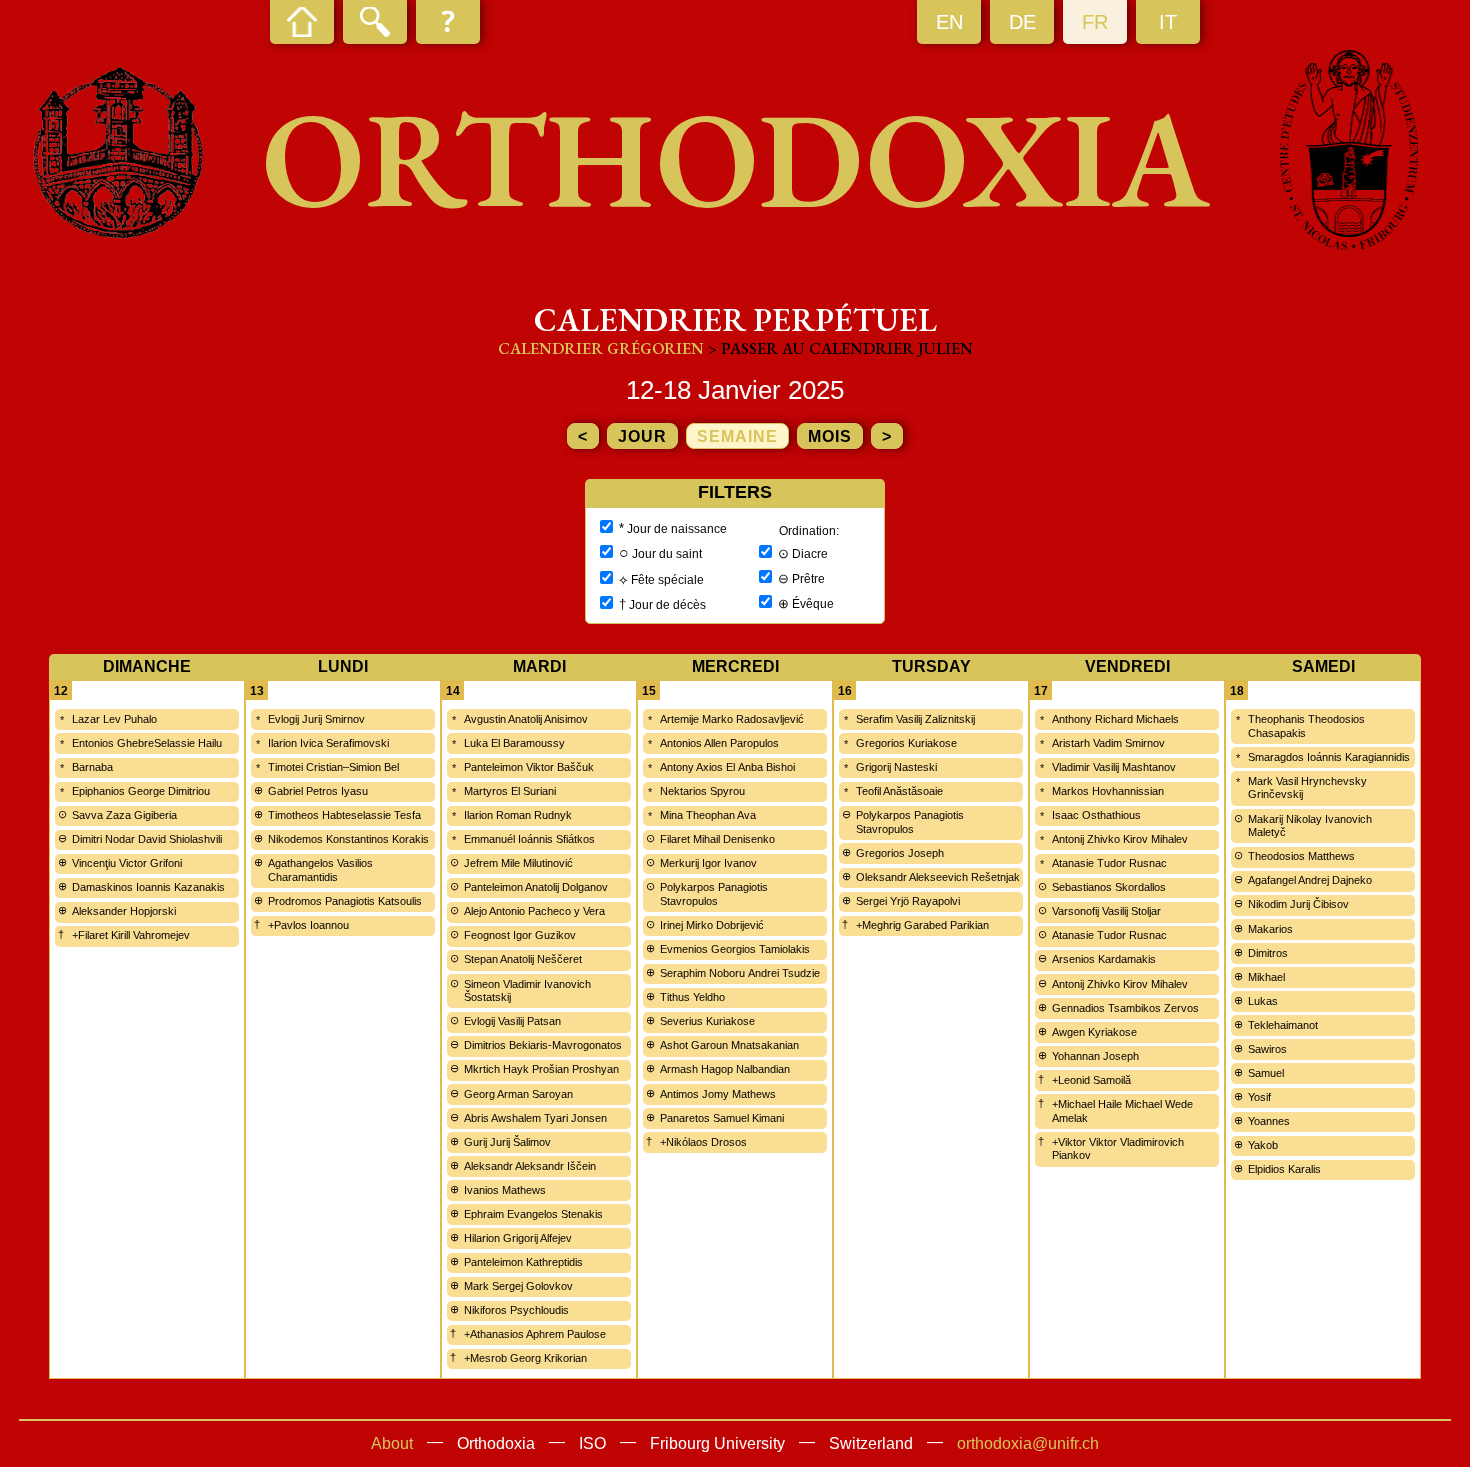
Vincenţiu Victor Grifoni (127, 863)
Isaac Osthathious (1096, 815)
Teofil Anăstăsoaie (899, 791)
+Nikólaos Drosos (703, 1142)
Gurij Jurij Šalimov (507, 1142)
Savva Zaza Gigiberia (124, 815)
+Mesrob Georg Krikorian (525, 1358)
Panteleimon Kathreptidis (523, 1262)
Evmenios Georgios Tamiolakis (735, 949)
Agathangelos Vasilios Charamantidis (320, 870)
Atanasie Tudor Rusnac (1109, 863)
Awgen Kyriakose (1094, 1032)
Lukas (1263, 1001)
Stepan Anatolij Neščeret (523, 959)
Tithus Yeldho (692, 997)
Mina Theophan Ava (708, 815)
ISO (592, 1443)
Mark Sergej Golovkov (518, 1286)
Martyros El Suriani (510, 791)
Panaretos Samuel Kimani (722, 1118)
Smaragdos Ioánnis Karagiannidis (1329, 757)
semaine (737, 436)
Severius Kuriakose (707, 1021)
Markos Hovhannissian (1108, 791)
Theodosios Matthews (1301, 856)
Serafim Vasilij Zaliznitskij (915, 719)
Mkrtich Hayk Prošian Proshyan (541, 1069)
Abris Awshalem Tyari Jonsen (535, 1118)
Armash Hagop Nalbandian (725, 1069)
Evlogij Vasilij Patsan (512, 1021)
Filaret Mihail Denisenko (717, 839)
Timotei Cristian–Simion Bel (333, 767)
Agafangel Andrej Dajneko (1310, 880)
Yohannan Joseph (1095, 1056)
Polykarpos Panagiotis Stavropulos (714, 894)
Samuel (1266, 1073)
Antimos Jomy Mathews (718, 1094)
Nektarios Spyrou (702, 791)
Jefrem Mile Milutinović (518, 863)
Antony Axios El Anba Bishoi (727, 767)
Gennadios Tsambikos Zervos (1125, 1008)
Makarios (1270, 929)
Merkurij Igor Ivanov (708, 863)
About (392, 1443)
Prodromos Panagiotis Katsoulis (345, 901)
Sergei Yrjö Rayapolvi (908, 901)
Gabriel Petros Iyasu (318, 791)
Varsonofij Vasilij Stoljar (1106, 911)
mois (830, 436)
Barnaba (92, 767)
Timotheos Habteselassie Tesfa (344, 815)
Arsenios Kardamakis (1104, 959)
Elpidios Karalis (1284, 1169)
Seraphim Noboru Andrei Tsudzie (740, 973)
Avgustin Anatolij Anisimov (526, 719)
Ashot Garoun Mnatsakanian (729, 1045)
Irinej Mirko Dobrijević (712, 925)
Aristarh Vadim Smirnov (1108, 743)
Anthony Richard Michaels (1115, 719)
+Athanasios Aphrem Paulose (535, 1334)
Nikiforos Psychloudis (516, 1310)
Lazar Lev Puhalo (114, 719)
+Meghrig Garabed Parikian (922, 925)
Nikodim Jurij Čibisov (1298, 904)
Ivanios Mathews (505, 1190)
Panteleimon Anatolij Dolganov (536, 887)
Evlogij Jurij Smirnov (316, 719)
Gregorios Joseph (900, 853)
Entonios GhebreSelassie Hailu (147, 743)
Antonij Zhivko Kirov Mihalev (1120, 839)
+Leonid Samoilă (1091, 1080)
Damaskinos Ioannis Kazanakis (148, 887)
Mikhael (1266, 977)
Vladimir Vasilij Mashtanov (1114, 767)
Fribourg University (717, 1443)
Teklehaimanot (1283, 1025)
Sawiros (1267, 1049)
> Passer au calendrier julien (840, 348)
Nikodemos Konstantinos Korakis (348, 839)
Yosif (1259, 1097)
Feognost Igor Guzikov (520, 935)
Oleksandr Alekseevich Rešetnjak (938, 877)
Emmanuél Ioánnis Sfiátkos (529, 839)
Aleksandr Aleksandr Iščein (530, 1166)
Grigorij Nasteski (896, 767)
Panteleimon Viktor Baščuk (529, 767)
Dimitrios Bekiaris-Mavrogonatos (543, 1045)
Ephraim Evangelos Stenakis (533, 1214)
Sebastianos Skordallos (1109, 887)
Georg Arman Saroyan (518, 1094)
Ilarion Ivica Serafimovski (328, 743)
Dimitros (1268, 953)
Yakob (1263, 1145)
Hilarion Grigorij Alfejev (518, 1238)
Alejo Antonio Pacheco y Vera (534, 911)
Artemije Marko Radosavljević (732, 719)
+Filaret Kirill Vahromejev (131, 935)
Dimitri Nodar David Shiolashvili (147, 839)
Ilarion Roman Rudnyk (518, 815)
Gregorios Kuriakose (906, 743)
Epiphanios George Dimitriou (141, 791)
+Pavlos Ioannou (308, 925)
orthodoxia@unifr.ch (1028, 1443)
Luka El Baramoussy (514, 743)
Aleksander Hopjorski (124, 911)
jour (642, 436)
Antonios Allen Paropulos (719, 743)
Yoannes (1269, 1121)
